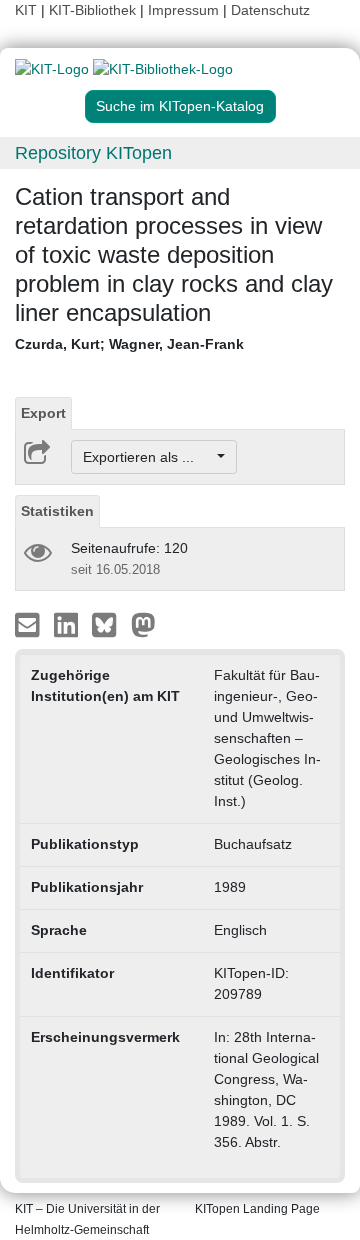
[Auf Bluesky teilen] (109, 624)
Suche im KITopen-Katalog (180, 106)
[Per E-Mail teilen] (29, 624)
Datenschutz (270, 10)
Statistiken (57, 511)
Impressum (183, 10)
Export (43, 413)
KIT (26, 10)
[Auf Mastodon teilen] (143, 624)
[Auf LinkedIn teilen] (68, 624)
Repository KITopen (93, 153)
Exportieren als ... (148, 457)
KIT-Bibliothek (94, 10)
